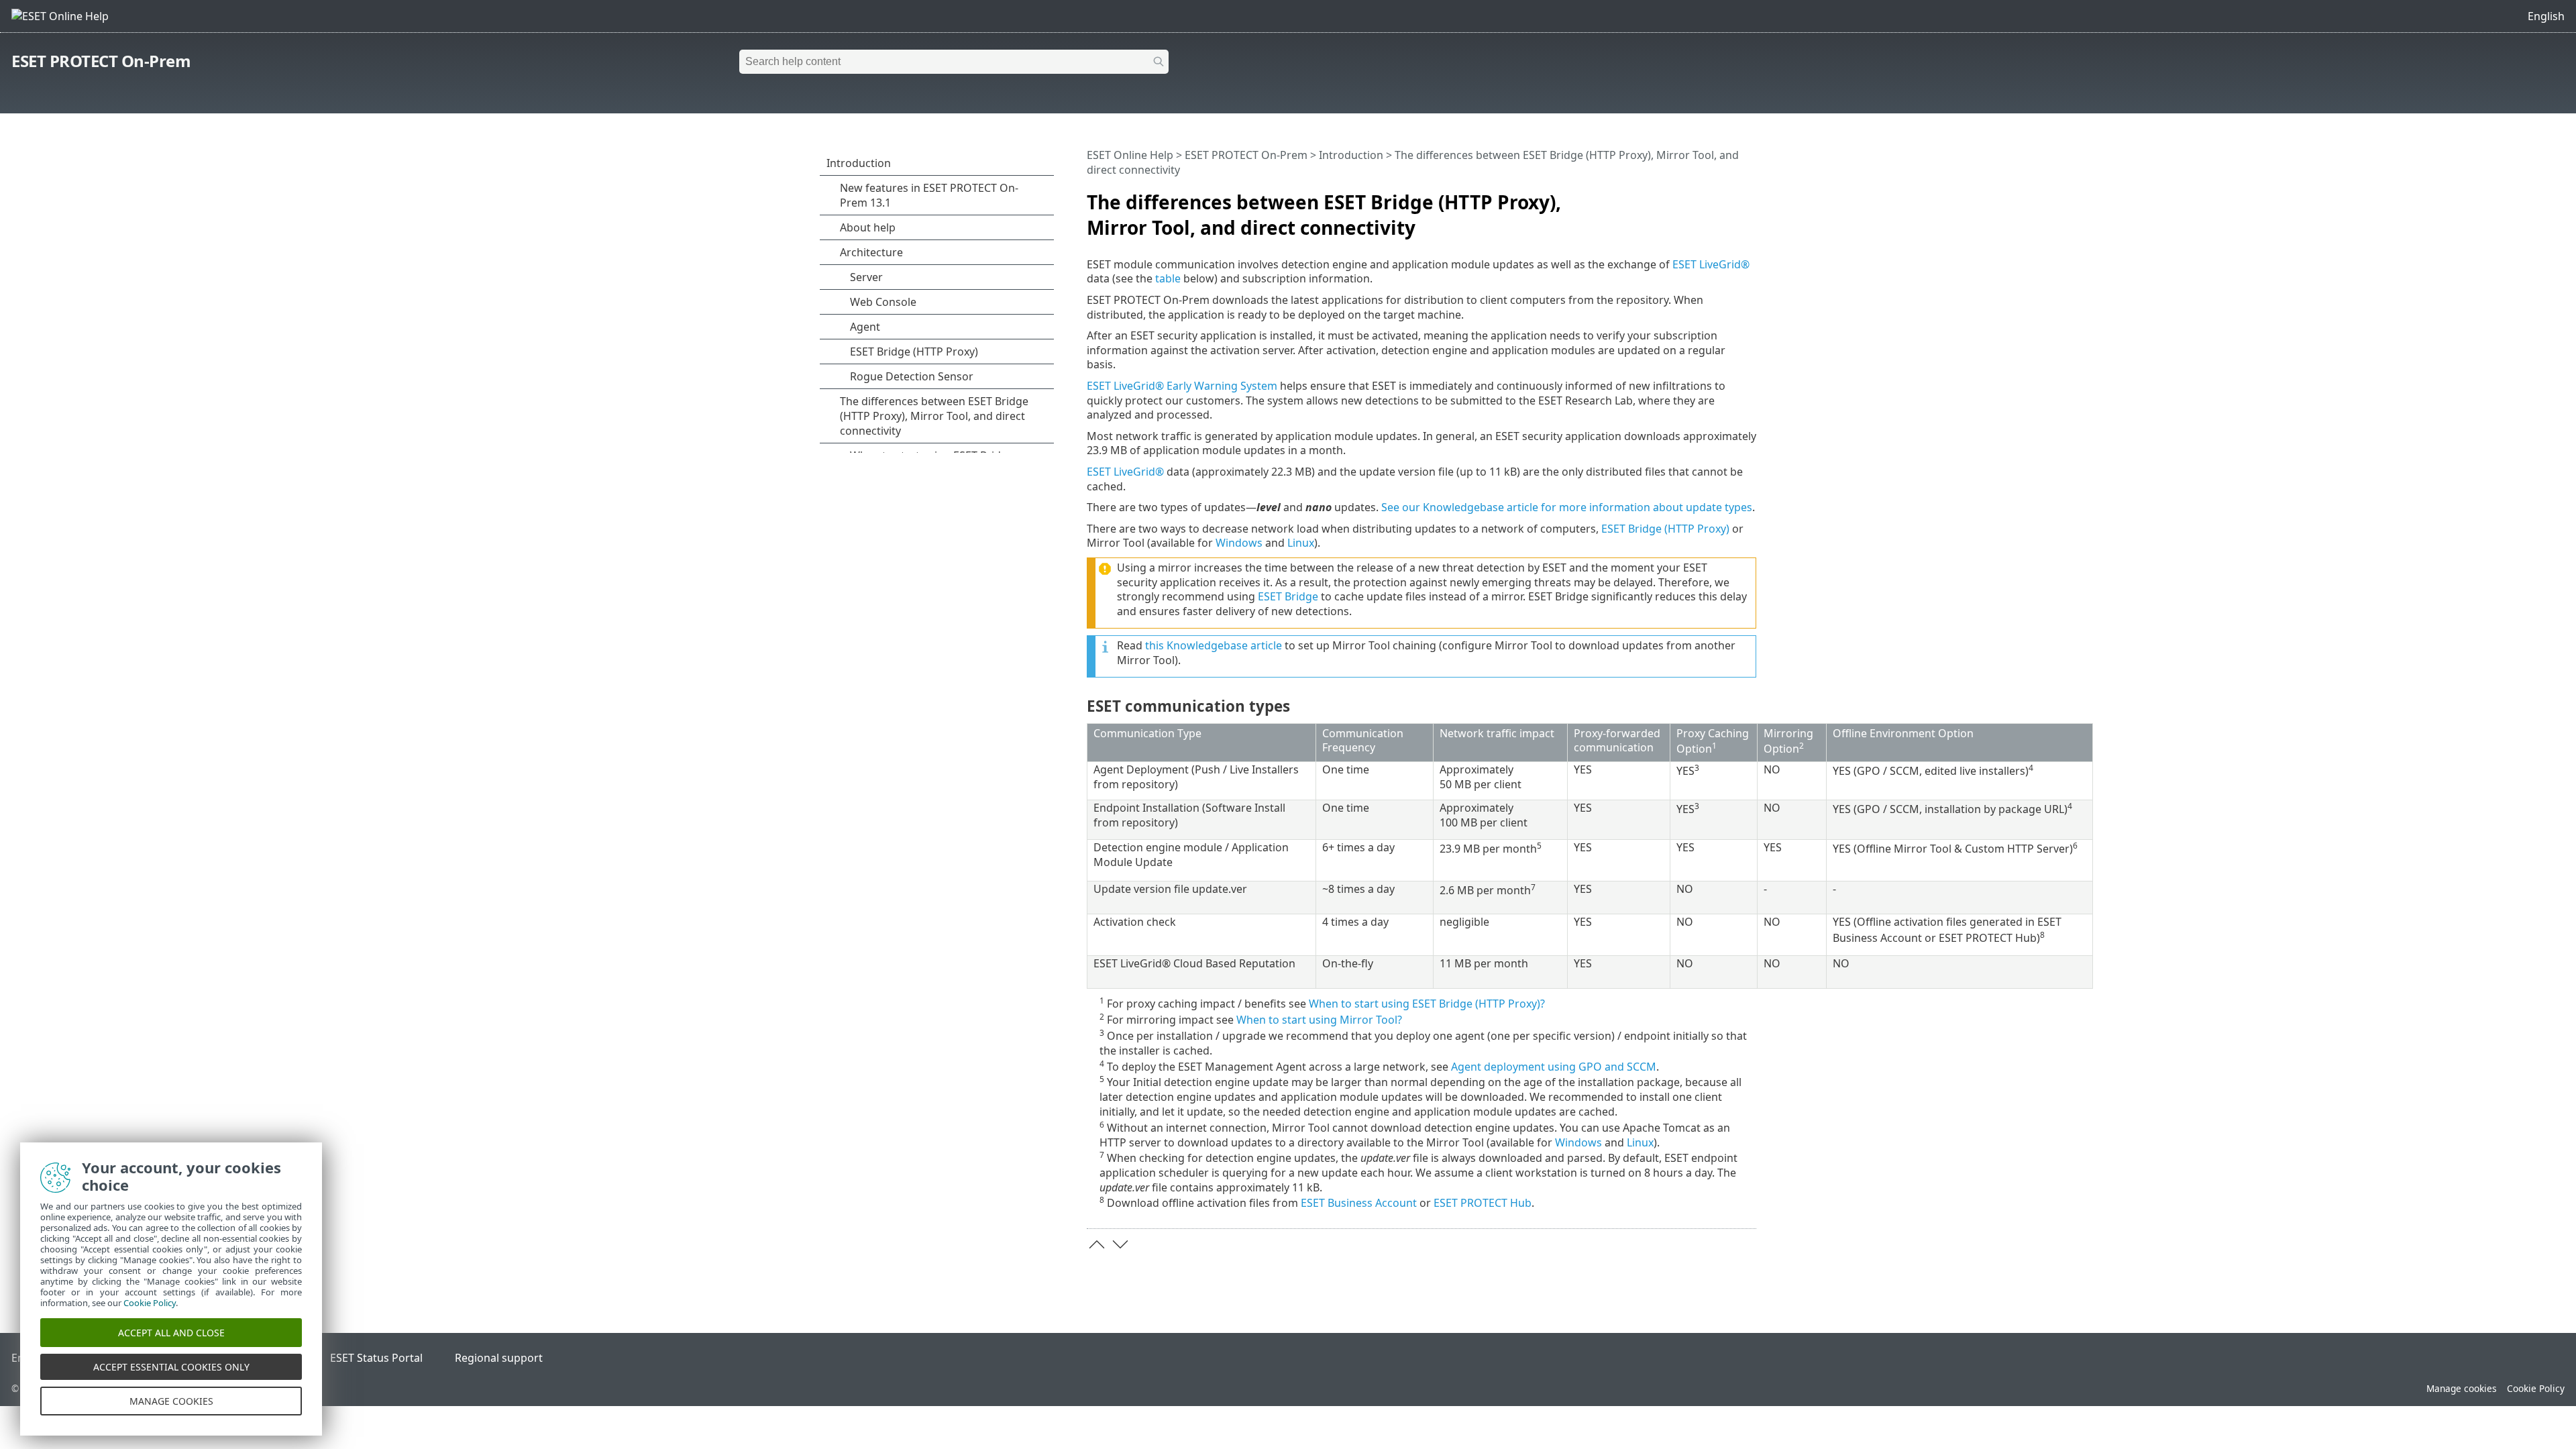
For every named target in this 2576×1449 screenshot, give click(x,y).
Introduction (1351, 155)
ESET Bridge (1288, 596)
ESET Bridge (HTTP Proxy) (1665, 529)
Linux (1301, 543)
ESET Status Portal (376, 1358)
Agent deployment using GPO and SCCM (1554, 1067)
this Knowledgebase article (1214, 645)
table (1168, 278)
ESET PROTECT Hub (1483, 1203)
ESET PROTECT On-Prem (101, 61)
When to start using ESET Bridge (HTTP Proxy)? (1427, 1004)
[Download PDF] (1729, 197)
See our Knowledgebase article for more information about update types (1567, 507)
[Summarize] (1749, 197)
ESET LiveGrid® (1711, 264)
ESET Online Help (1130, 155)
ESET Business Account (1359, 1203)
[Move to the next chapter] (1120, 1244)
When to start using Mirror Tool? (1319, 1020)
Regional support (499, 1358)
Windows (1239, 543)
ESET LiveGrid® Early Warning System (1182, 386)
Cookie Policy (2536, 1388)
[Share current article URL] (1709, 197)
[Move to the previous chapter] (1097, 1244)
